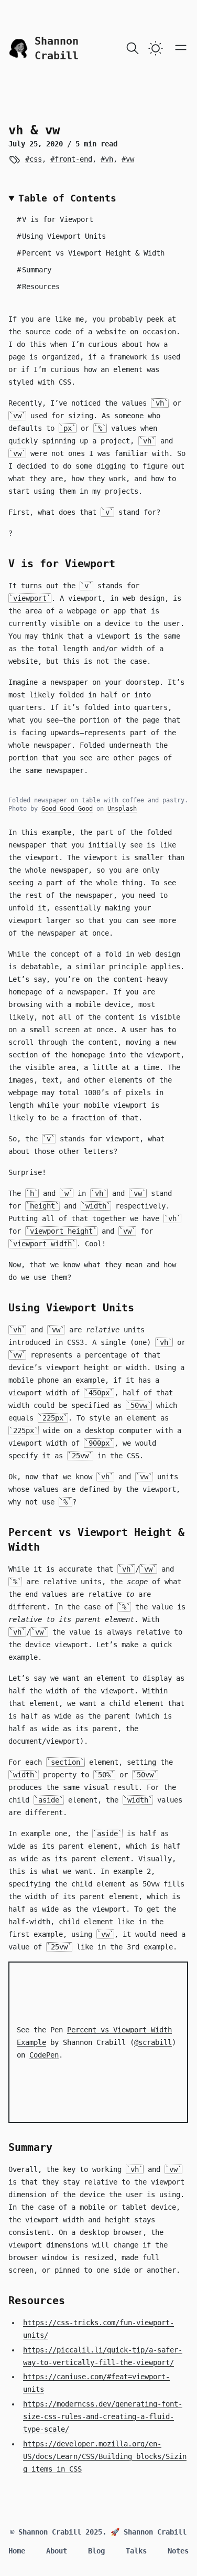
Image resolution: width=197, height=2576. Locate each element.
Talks (136, 2551)
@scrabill (153, 2042)
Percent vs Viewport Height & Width (91, 253)
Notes (178, 2551)
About (57, 2551)
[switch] (156, 48)
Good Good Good (67, 809)
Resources (38, 287)
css (35, 159)
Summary (34, 270)
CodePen (44, 2055)
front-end (73, 159)
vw (130, 159)
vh (109, 159)
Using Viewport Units (61, 236)
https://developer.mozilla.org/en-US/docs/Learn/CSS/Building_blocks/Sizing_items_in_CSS (105, 2456)
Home (17, 2551)
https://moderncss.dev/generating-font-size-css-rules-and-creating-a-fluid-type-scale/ (103, 2416)
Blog (96, 2551)
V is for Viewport (55, 219)
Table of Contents (67, 198)
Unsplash (122, 809)
